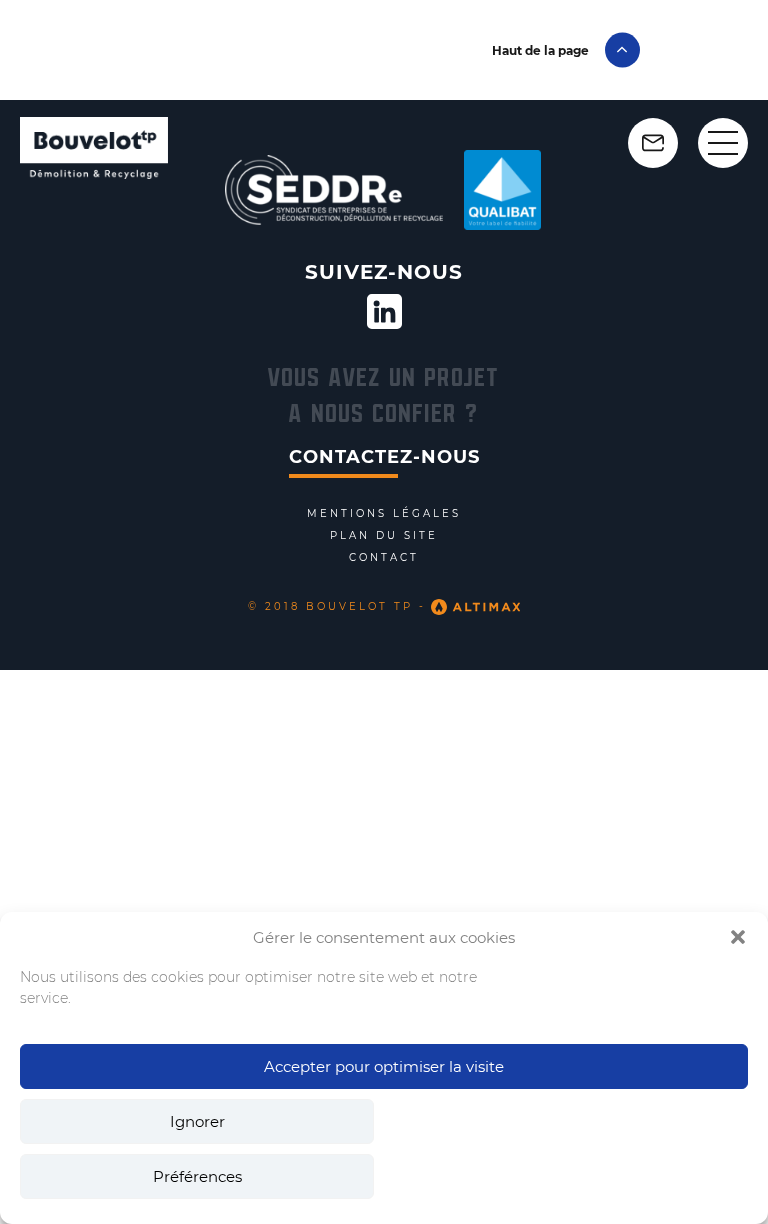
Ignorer (197, 1121)
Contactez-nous (384, 457)
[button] (738, 937)
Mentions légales (384, 514)
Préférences (197, 1176)
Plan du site (384, 536)
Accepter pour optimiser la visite (384, 1066)
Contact (384, 558)
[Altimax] (473, 607)
